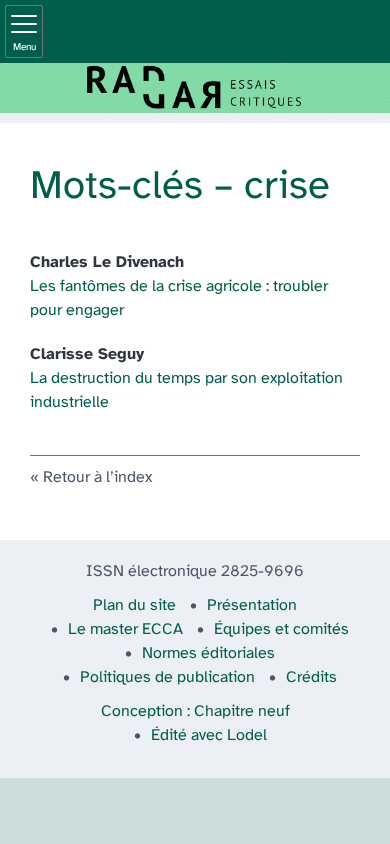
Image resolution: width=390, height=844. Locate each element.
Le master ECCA (125, 629)
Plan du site (134, 605)
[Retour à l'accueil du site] (195, 88)
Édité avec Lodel (209, 735)
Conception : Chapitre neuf (195, 711)
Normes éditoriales (208, 653)
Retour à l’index (97, 477)
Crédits (311, 677)
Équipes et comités (281, 629)
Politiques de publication (167, 677)
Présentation (252, 605)
